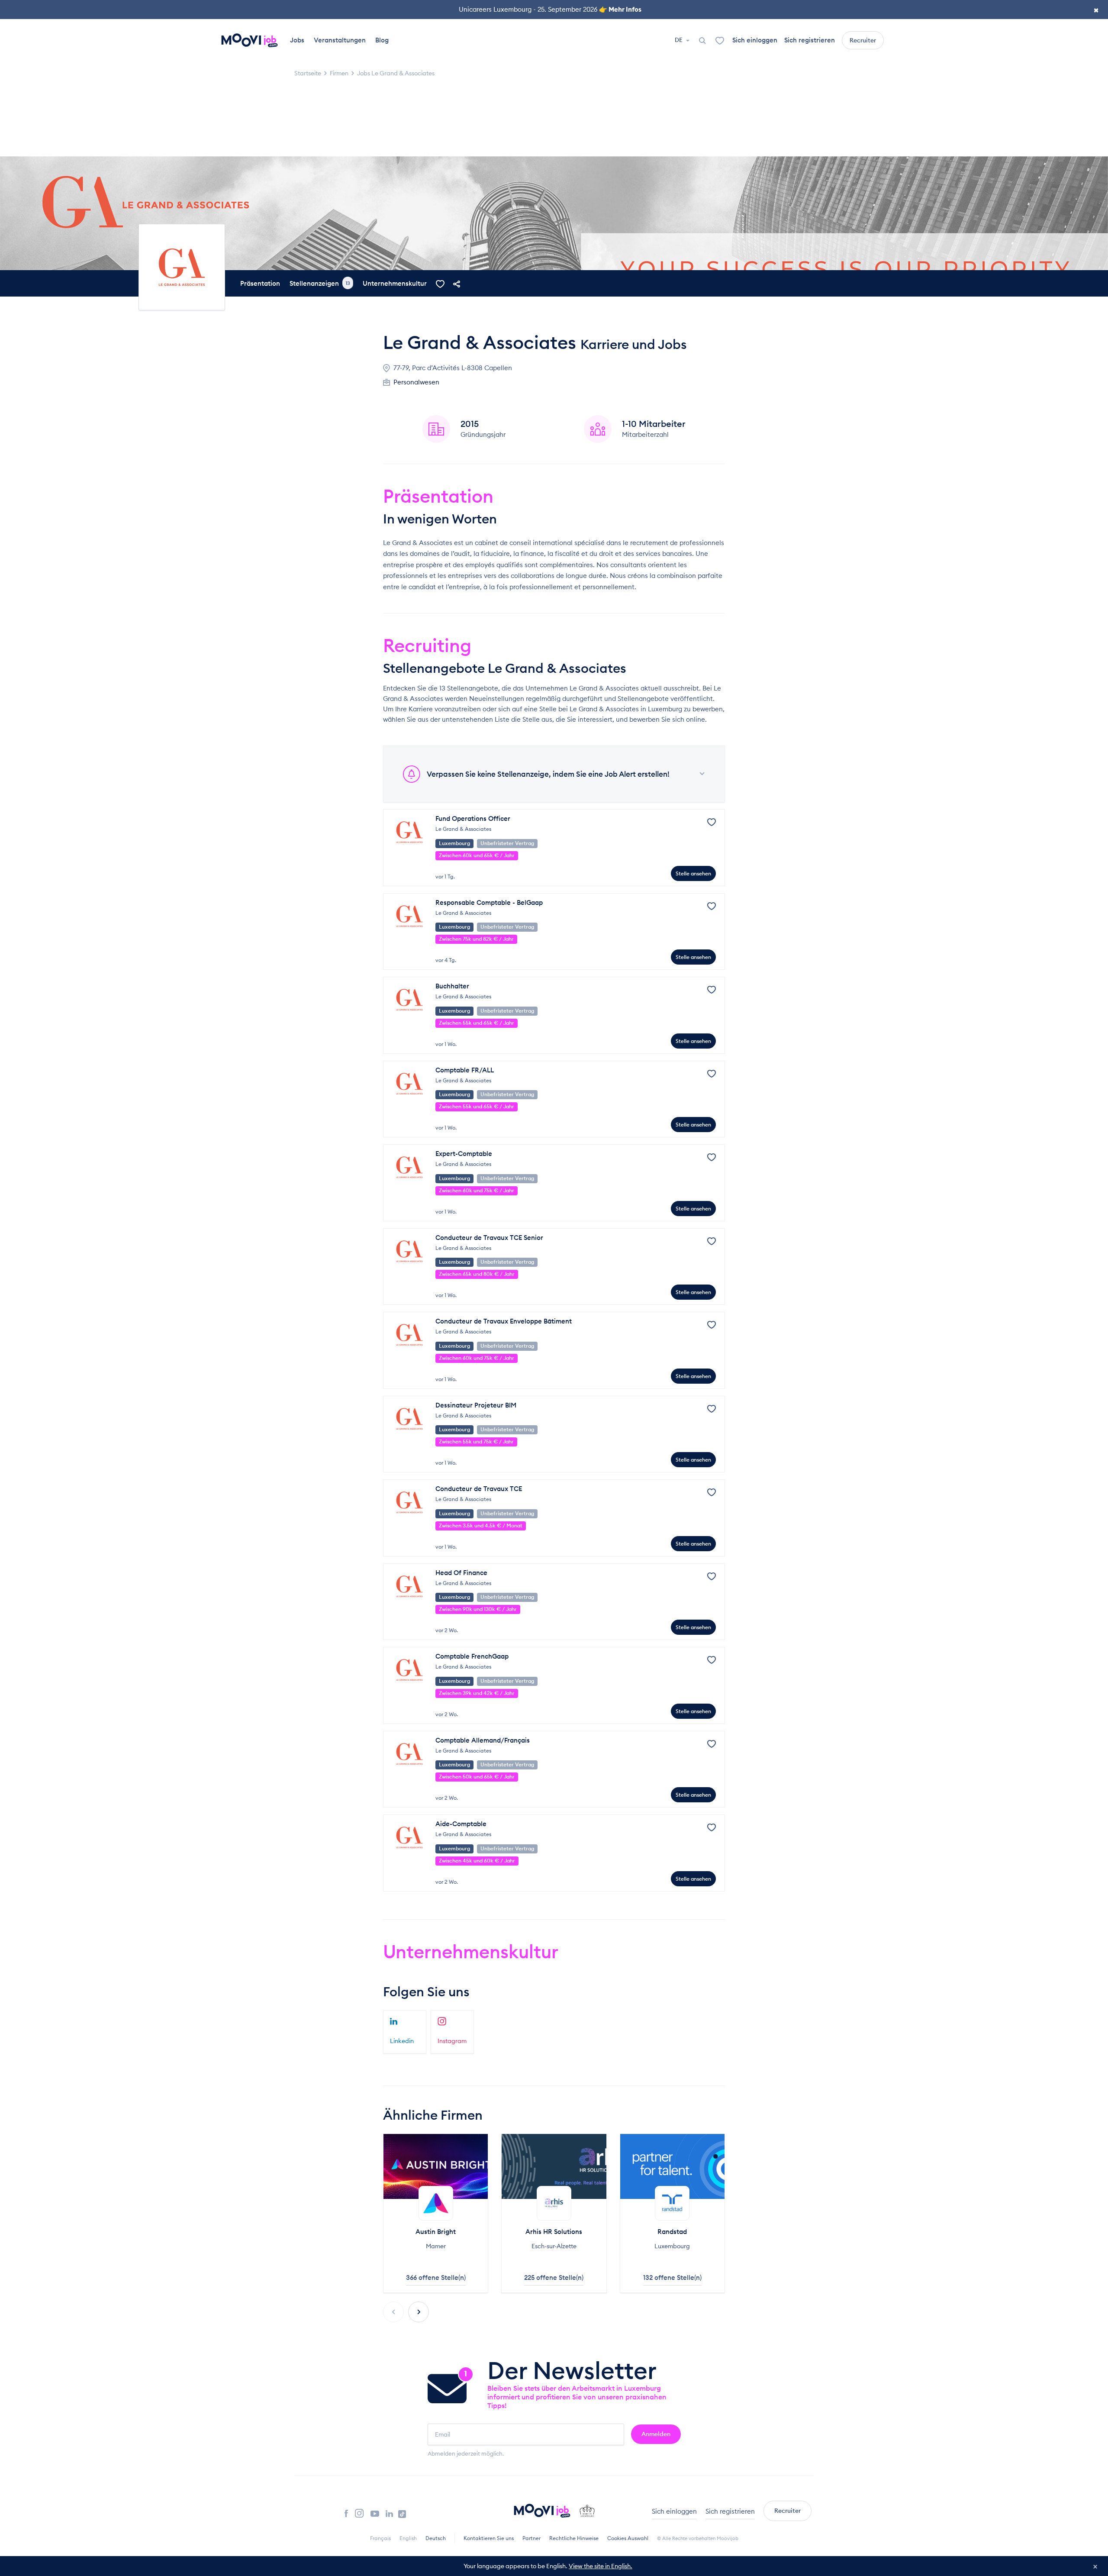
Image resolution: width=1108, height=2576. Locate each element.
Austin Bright (436, 2232)
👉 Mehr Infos (620, 9)
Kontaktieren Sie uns (489, 2538)
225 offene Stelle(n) (554, 2277)
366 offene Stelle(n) (436, 2277)
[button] (419, 2312)
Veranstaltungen (340, 40)
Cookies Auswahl (628, 2538)
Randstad (672, 2232)
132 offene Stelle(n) (672, 2277)
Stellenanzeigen (320, 283)
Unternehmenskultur (395, 283)
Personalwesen (416, 382)
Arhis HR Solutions (554, 2232)
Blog (382, 40)
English (408, 2538)
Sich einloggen (755, 40)
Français (380, 2538)
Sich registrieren (810, 40)
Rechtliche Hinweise (574, 2538)
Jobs (297, 40)
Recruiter (863, 40)
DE (679, 40)
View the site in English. (601, 2566)
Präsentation (260, 283)
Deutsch (436, 2538)
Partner (531, 2538)
